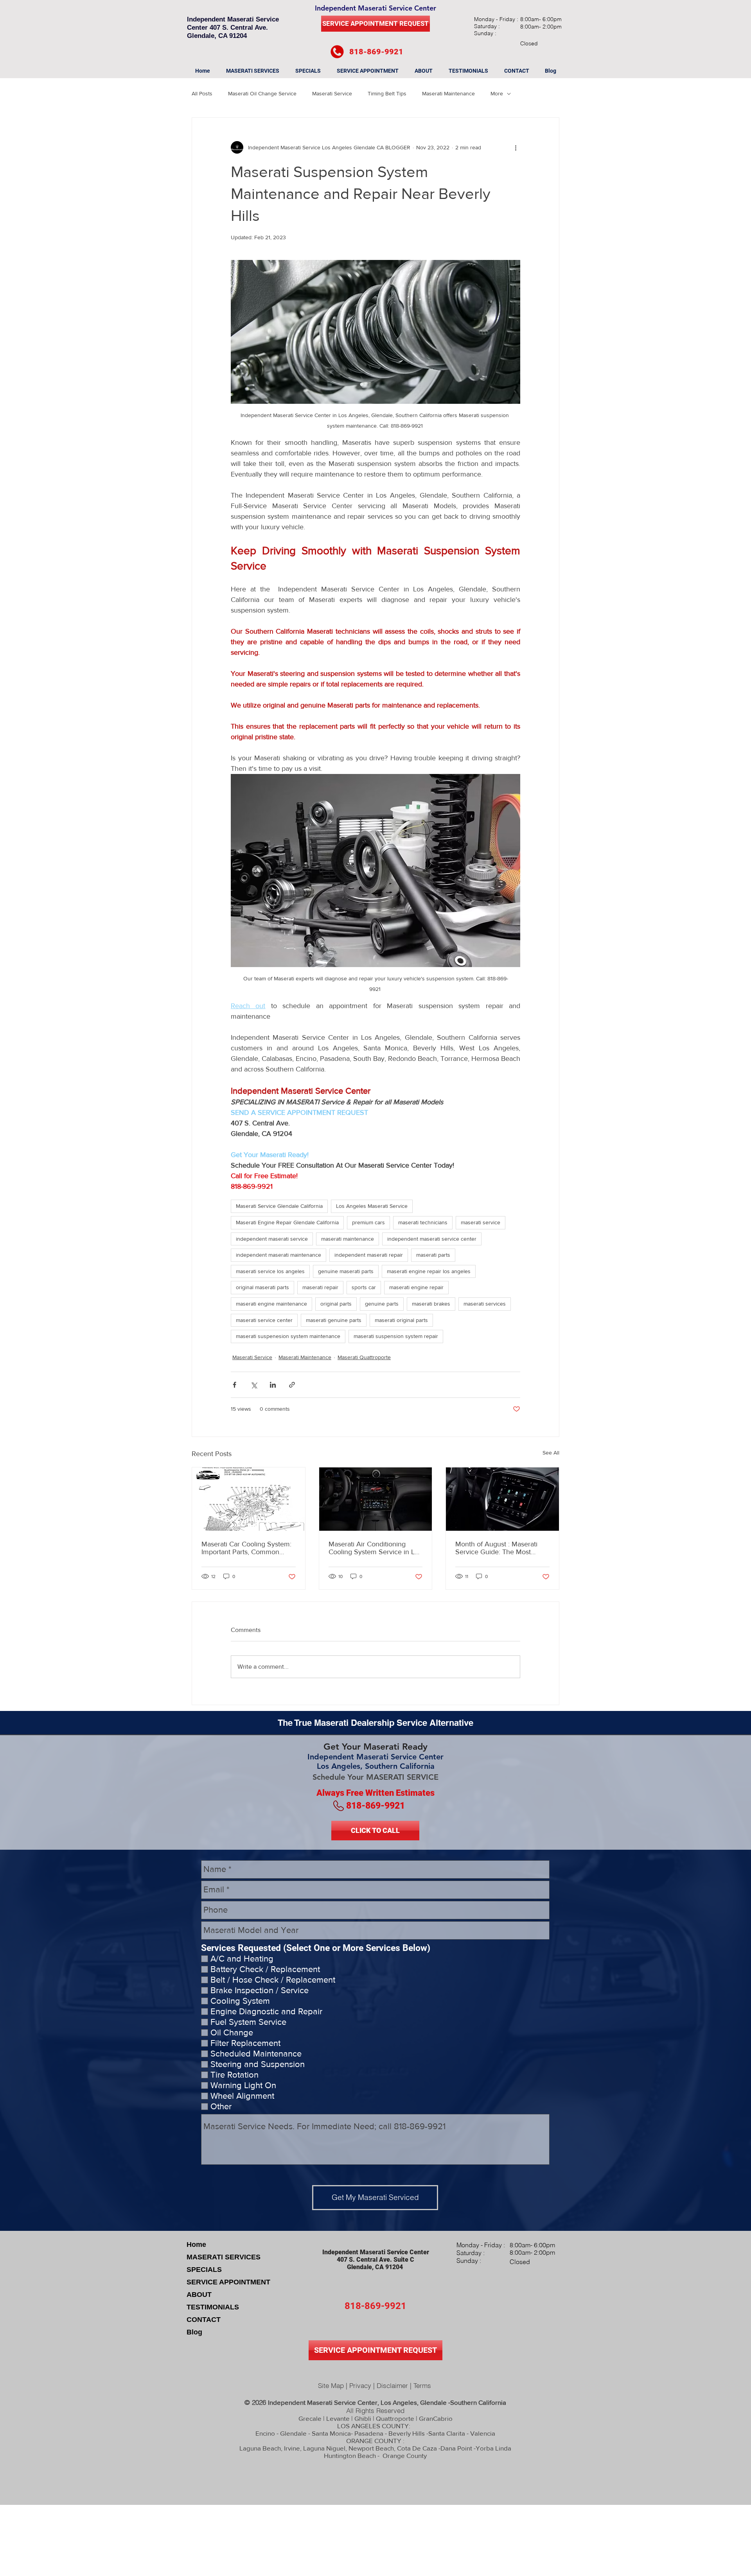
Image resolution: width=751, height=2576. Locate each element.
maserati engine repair (416, 1287)
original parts (336, 1304)
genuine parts (382, 1304)
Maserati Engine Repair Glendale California (287, 1222)
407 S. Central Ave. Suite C (375, 2260)
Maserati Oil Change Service (262, 93)
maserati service (481, 1222)
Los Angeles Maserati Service (372, 1206)
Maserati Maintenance (448, 93)
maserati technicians (423, 1222)
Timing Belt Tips (387, 93)
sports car (364, 1287)
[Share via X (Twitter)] (254, 1385)
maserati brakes (431, 1304)
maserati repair (320, 1287)
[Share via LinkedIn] (273, 1385)
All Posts (202, 93)
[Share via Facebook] (234, 1385)
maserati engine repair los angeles (429, 1271)
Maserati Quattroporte (364, 1357)
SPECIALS (204, 2270)
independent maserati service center (432, 1239)
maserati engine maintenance (271, 1304)
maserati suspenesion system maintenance (288, 1336)
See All (551, 1453)
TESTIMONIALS (213, 2307)
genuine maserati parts (346, 1271)
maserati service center (264, 1320)
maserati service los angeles (270, 1271)
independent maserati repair (369, 1255)
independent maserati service (272, 1239)
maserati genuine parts (334, 1320)
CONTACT (204, 2320)
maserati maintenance (348, 1239)
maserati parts (433, 1255)
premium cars (368, 1222)
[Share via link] (292, 1385)
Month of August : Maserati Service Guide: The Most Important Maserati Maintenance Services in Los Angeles (499, 1548)
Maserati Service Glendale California (279, 1206)
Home (196, 2245)
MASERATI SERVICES (224, 2257)
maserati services (485, 1304)
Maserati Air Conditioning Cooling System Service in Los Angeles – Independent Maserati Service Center (375, 1548)
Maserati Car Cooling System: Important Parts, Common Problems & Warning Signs (246, 1548)
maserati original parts (401, 1320)
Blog (194, 2332)
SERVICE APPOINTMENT (228, 2282)
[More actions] (516, 147)
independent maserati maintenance (278, 1255)
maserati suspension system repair (396, 1336)
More (497, 93)
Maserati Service (332, 93)
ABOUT (199, 2295)
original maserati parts (262, 1287)
